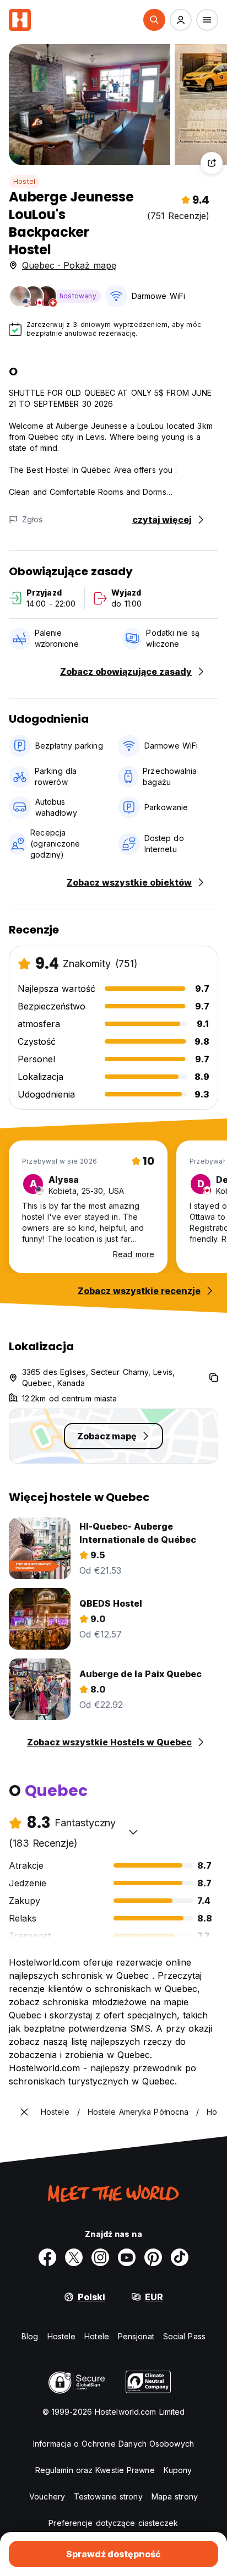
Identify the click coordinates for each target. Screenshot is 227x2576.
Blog (30, 2336)
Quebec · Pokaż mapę (69, 265)
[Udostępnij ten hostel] (212, 163)
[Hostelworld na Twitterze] (74, 2257)
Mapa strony (175, 2496)
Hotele (97, 2336)
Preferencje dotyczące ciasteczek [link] (113, 2523)
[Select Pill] (154, 20)
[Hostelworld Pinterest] (153, 2257)
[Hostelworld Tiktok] (180, 2257)
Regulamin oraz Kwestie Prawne (95, 2470)
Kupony (178, 2470)
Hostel (24, 181)
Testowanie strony (108, 2496)
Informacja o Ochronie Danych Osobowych (113, 2444)
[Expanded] (24, 2112)
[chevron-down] (133, 1832)
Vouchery (47, 2496)
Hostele (62, 2336)
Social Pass (184, 2336)
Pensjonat (136, 2336)
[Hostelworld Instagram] (100, 2257)
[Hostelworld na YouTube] (127, 2257)
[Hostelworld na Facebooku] (47, 2257)
